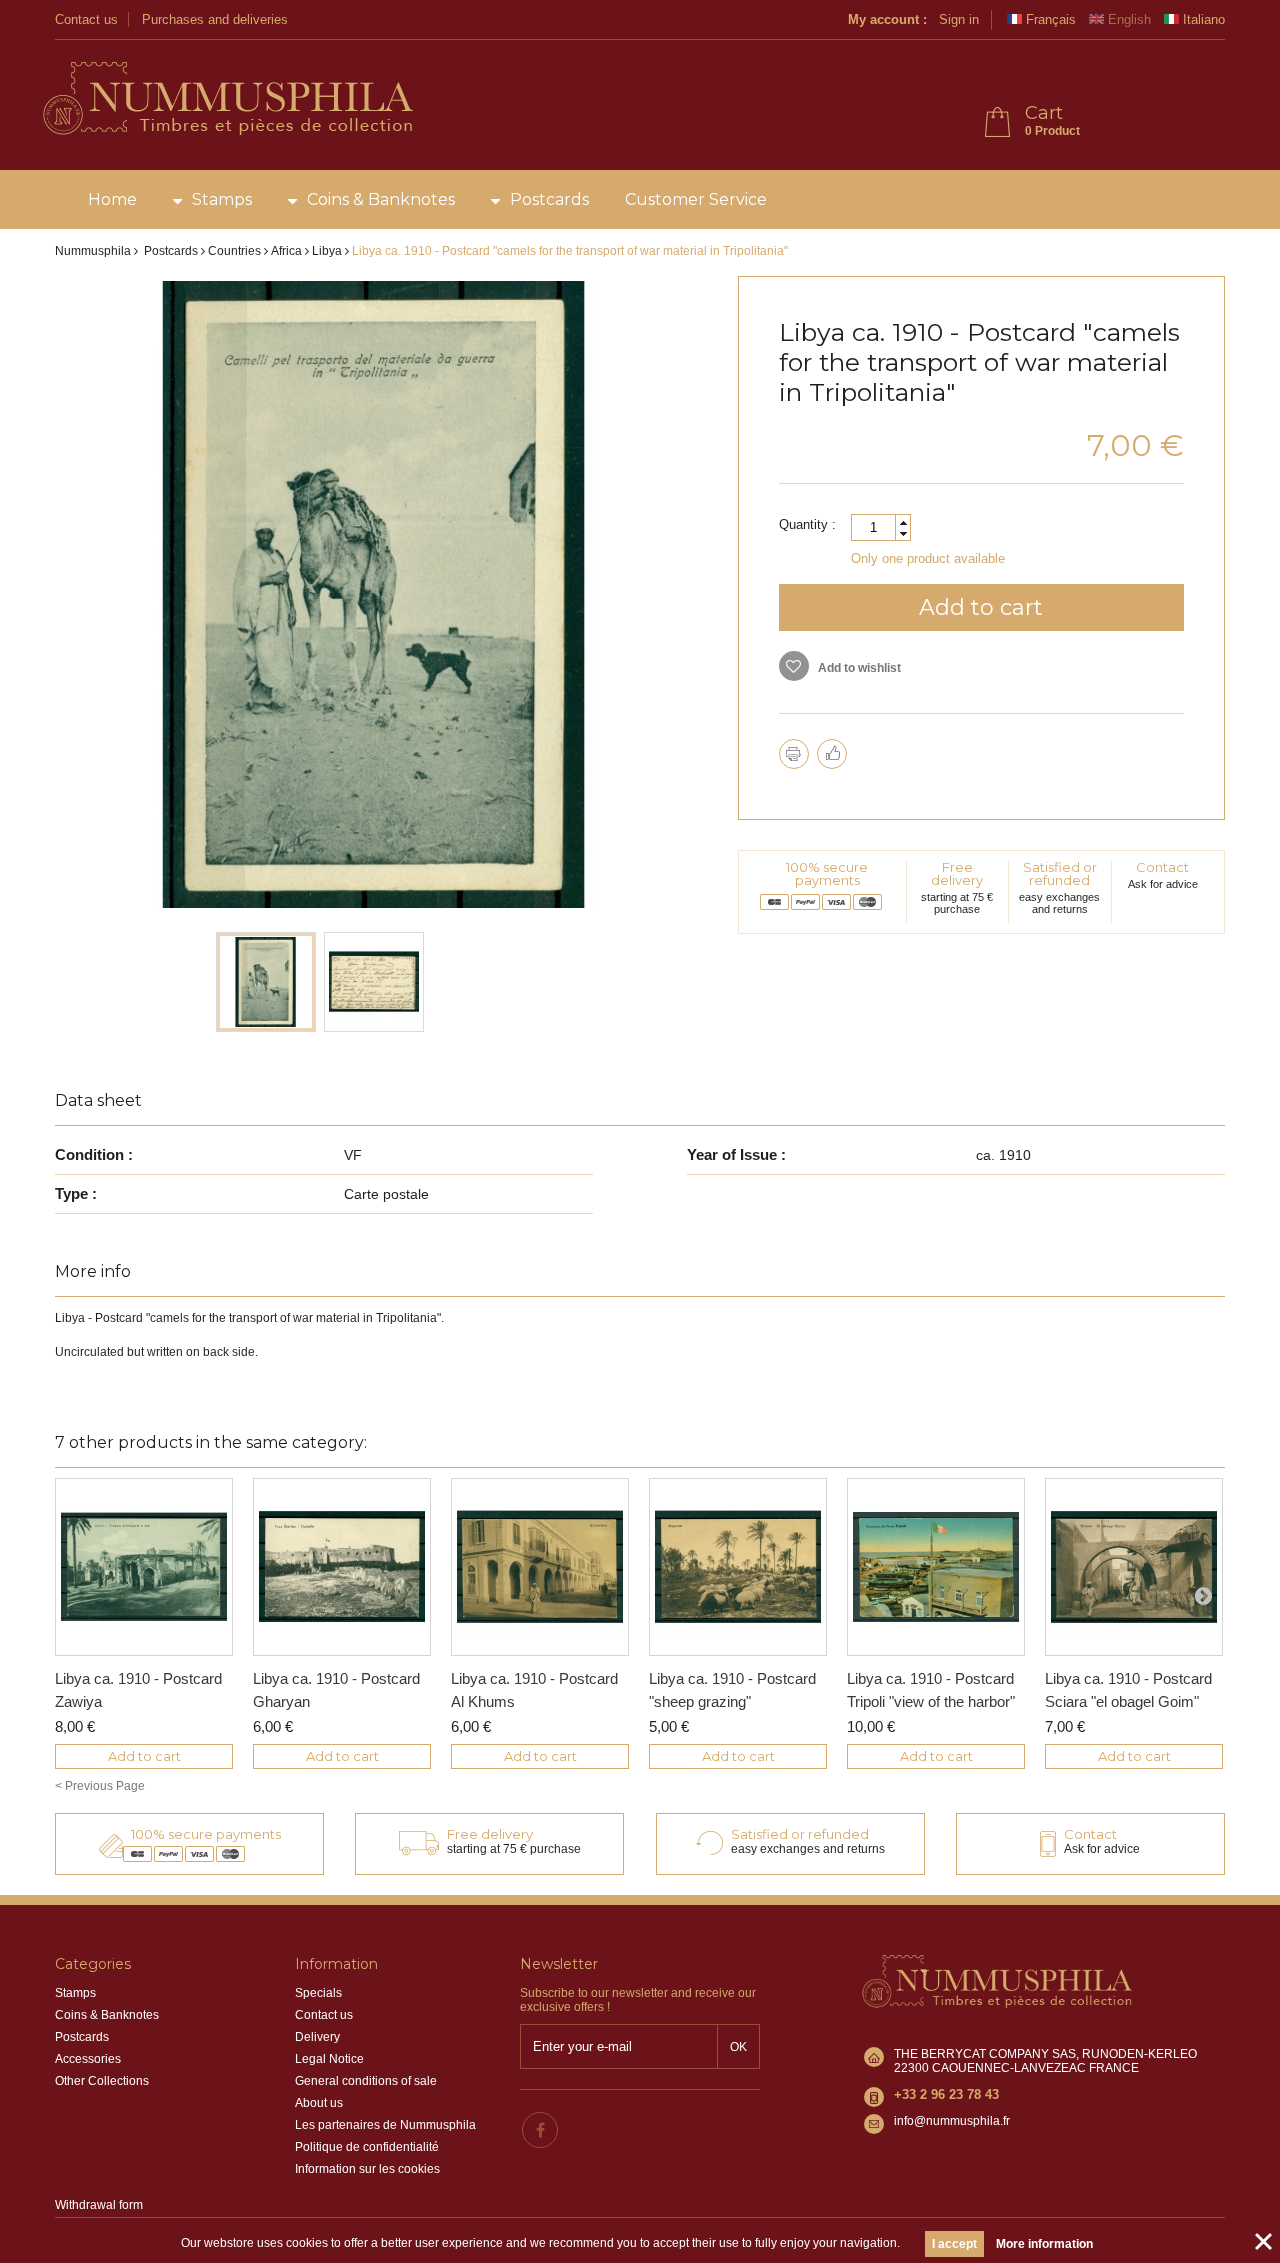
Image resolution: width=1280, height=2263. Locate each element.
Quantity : (807, 524)
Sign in (959, 19)
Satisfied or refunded (1060, 873)
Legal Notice (329, 2059)
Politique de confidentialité (367, 2147)
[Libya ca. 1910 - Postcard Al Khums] (540, 1567)
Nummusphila (93, 251)
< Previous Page (100, 1786)
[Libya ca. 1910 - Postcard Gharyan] (342, 1567)
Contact (1162, 867)
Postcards (549, 199)
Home (112, 199)
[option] (266, 982)
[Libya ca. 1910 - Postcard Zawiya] (144, 1567)
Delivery (317, 2037)
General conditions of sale (366, 2081)
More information (1044, 2244)
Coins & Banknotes (381, 199)
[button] (903, 522)
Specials (318, 1993)
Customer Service (696, 199)
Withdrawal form (99, 2205)
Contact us (86, 19)
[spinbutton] (881, 527)
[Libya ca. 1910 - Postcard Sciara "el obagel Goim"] (1134, 1567)
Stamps (222, 199)
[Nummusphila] (226, 100)
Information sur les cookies (367, 2169)
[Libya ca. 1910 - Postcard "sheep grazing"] (738, 1567)
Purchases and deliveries (215, 19)
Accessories (88, 2059)
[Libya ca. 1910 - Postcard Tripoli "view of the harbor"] (936, 1567)
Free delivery (957, 873)
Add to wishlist (858, 668)
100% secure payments (827, 873)
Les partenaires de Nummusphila (385, 2125)
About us (319, 2103)
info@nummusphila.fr (952, 2121)
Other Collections (102, 2081)
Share (832, 754)
